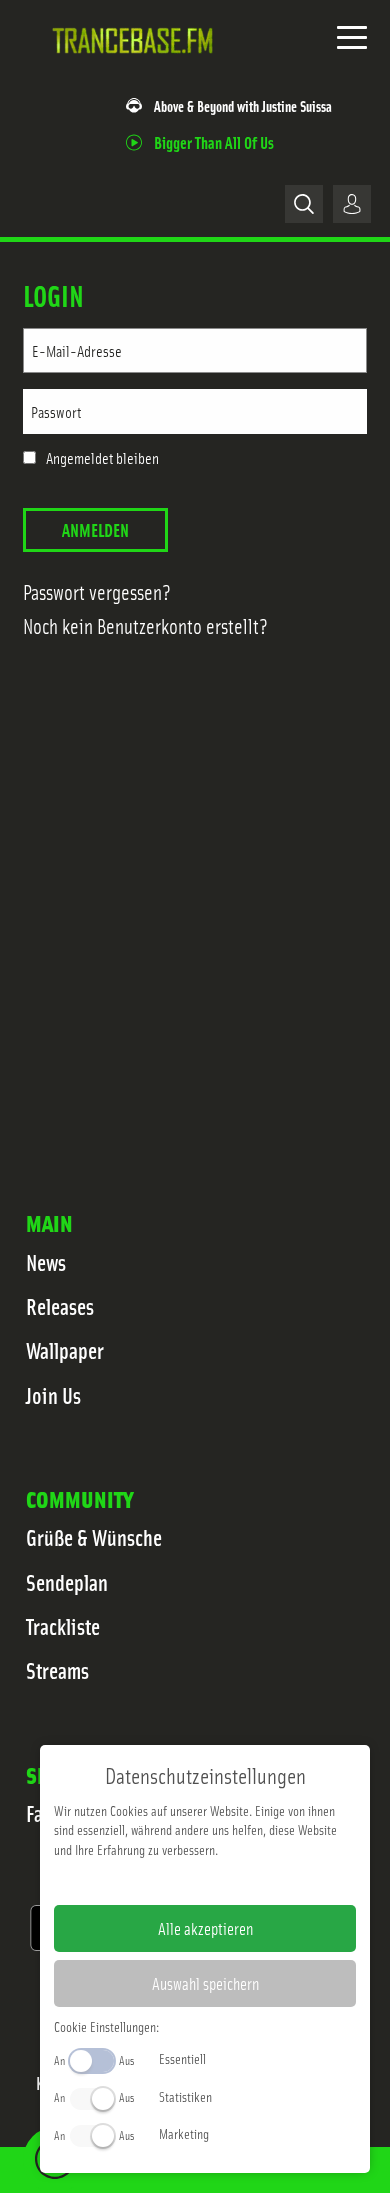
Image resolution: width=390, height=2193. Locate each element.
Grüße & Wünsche (94, 1537)
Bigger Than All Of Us (214, 141)
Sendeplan (67, 1582)
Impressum (143, 1881)
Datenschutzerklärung (239, 1881)
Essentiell (182, 2058)
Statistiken (185, 2096)
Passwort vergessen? (97, 591)
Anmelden (95, 529)
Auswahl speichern (205, 1983)
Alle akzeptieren (205, 1928)
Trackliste (63, 1626)
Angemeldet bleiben (102, 458)
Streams (57, 1670)
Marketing (184, 2133)
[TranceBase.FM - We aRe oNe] (137, 69)
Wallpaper (65, 1350)
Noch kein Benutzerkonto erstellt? (145, 625)
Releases (60, 1306)
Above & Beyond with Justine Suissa (243, 105)
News (46, 1262)
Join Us (53, 1395)
